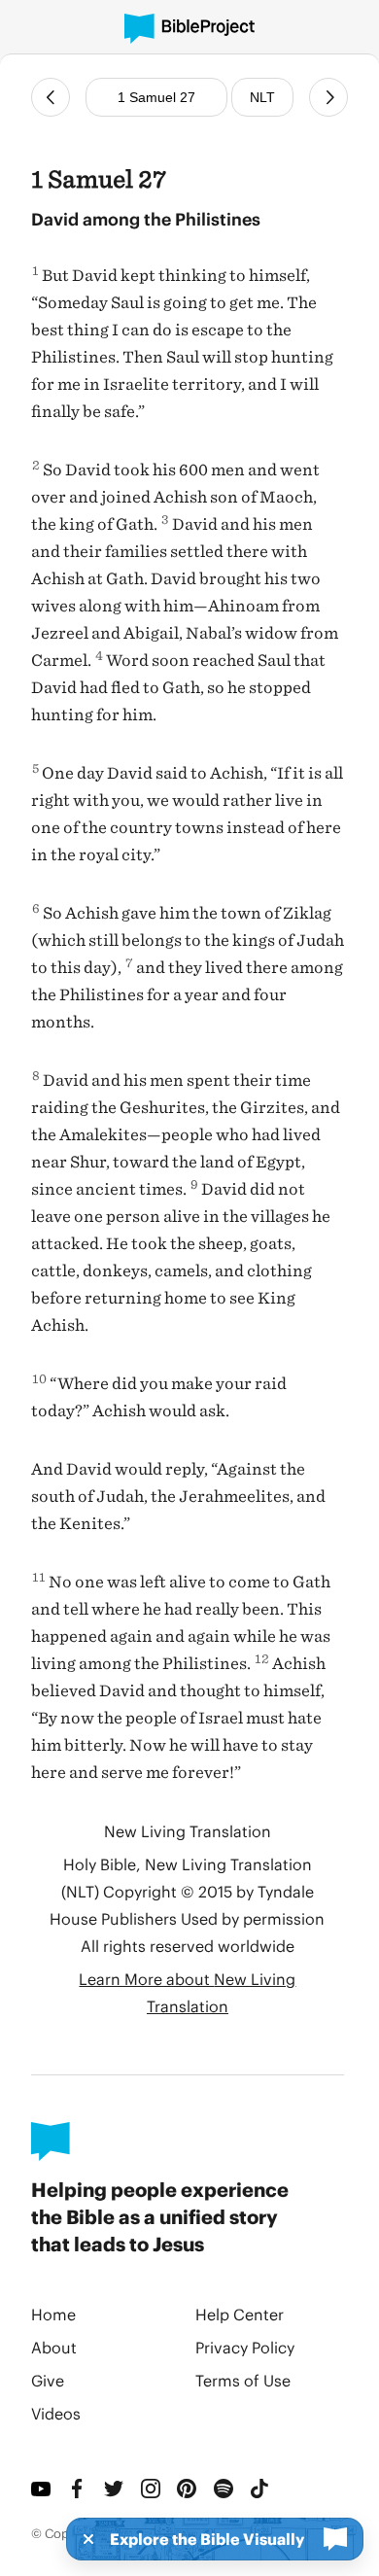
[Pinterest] (188, 2489)
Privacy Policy (245, 2347)
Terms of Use (243, 2380)
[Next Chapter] (328, 97)
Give (48, 2380)
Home (53, 2314)
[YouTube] (42, 2489)
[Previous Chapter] (51, 97)
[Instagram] (152, 2489)
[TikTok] (260, 2489)
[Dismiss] (83, 2539)
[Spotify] (224, 2489)
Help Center (240, 2314)
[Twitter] (115, 2489)
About (54, 2347)
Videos (56, 2413)
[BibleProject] (189, 29)
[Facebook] (79, 2489)
